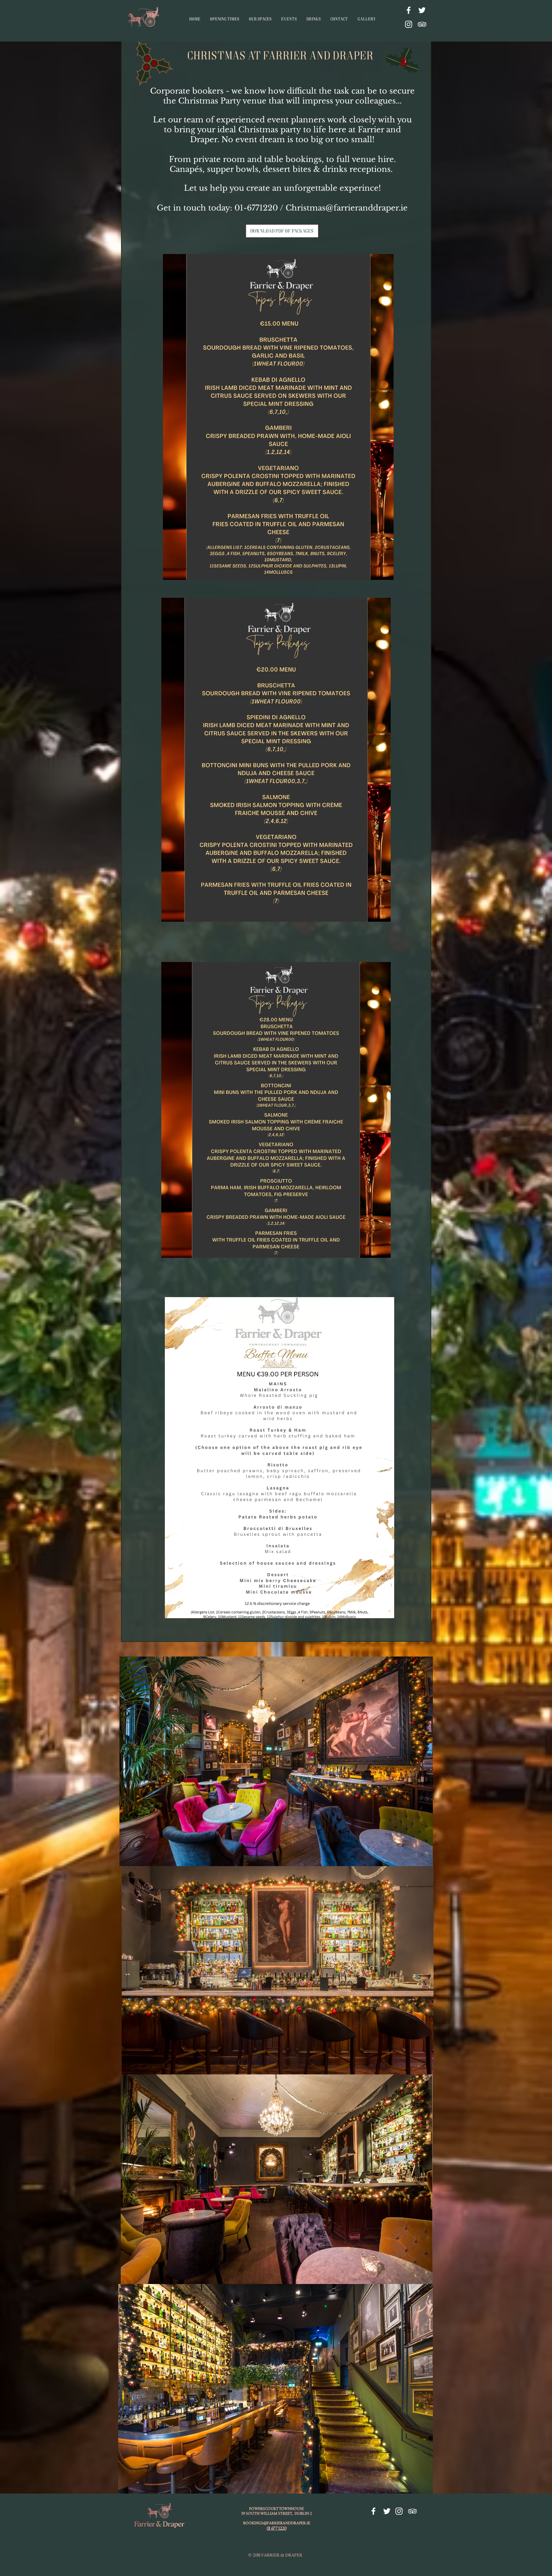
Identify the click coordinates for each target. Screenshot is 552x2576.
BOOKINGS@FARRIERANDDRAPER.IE (277, 2523)
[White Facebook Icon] (409, 10)
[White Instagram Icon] (409, 24)
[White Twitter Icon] (422, 10)
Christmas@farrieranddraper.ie (347, 208)
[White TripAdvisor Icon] (422, 24)
